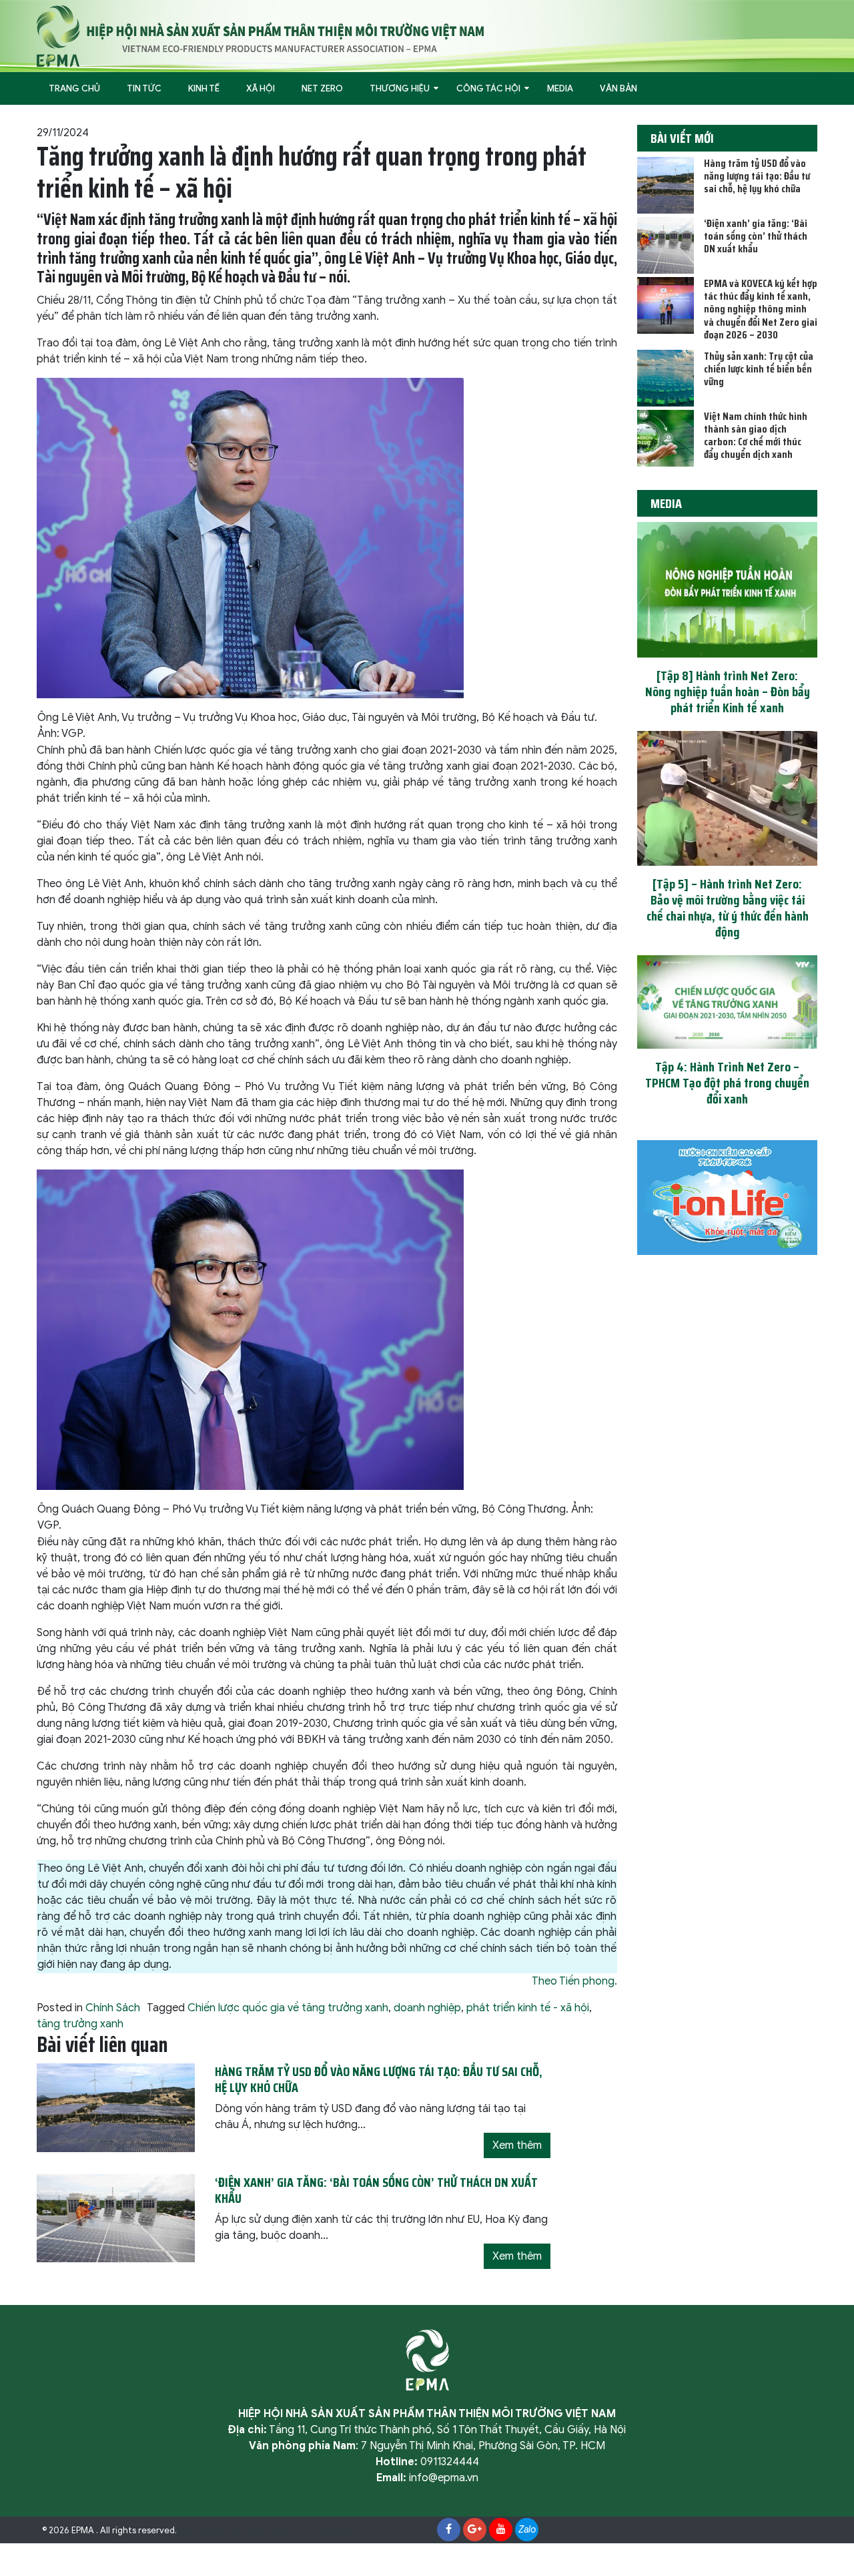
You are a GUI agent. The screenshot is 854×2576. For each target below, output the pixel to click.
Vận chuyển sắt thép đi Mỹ (233, 2531)
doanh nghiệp (427, 2008)
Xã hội (261, 88)
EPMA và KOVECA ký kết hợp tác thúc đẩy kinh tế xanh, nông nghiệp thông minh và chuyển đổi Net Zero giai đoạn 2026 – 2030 (761, 309)
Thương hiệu (400, 88)
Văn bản (618, 88)
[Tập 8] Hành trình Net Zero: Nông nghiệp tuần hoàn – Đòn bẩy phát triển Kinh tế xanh (728, 692)
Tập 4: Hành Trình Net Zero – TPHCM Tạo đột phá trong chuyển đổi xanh (727, 1083)
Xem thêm (517, 2145)
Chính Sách (113, 2008)
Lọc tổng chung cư (327, 2531)
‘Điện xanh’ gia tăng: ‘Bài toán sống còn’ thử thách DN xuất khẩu (756, 236)
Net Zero (322, 88)
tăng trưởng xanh (80, 2024)
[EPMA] (260, 35)
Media (560, 88)
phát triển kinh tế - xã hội (528, 2008)
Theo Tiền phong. (574, 1981)
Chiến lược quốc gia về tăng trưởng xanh (288, 2008)
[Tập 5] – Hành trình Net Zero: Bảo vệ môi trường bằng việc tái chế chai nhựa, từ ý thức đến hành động (728, 908)
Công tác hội (488, 88)
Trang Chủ (74, 88)
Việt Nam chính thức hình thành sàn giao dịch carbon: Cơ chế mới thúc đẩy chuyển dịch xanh (756, 436)
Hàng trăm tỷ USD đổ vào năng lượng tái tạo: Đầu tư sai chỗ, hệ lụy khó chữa (757, 176)
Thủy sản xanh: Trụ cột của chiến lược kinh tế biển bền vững (759, 369)
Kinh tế (204, 88)
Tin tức (144, 88)
